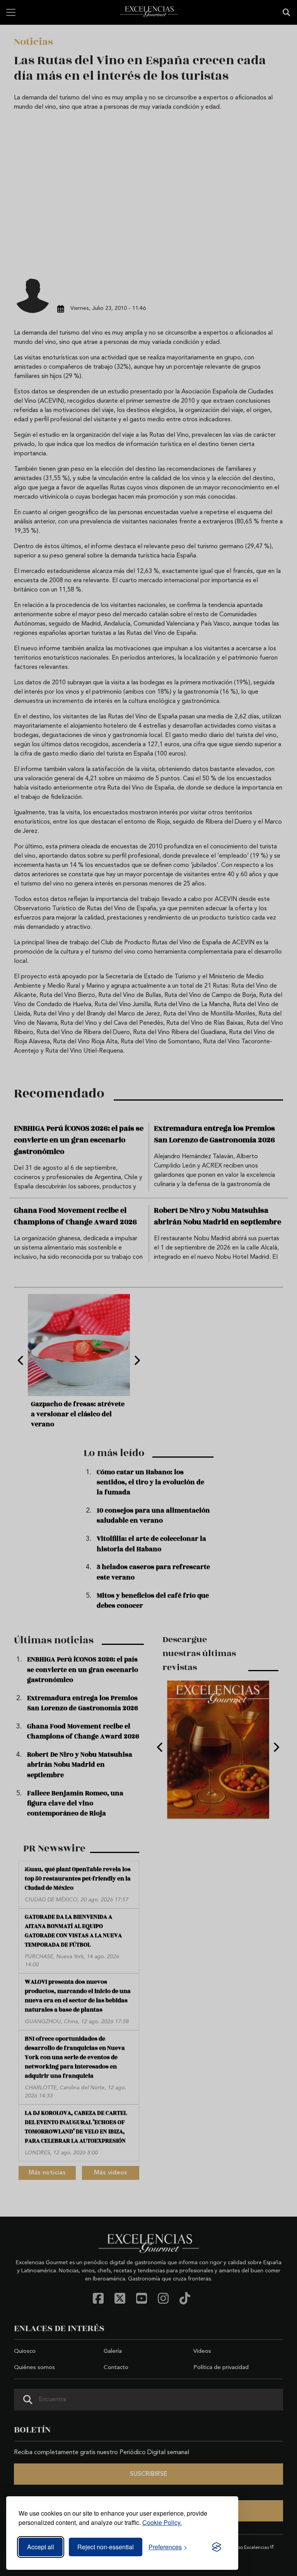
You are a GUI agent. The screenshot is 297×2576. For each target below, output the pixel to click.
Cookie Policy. (162, 2522)
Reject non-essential (106, 2547)
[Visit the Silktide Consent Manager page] (217, 2547)
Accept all (41, 2547)
